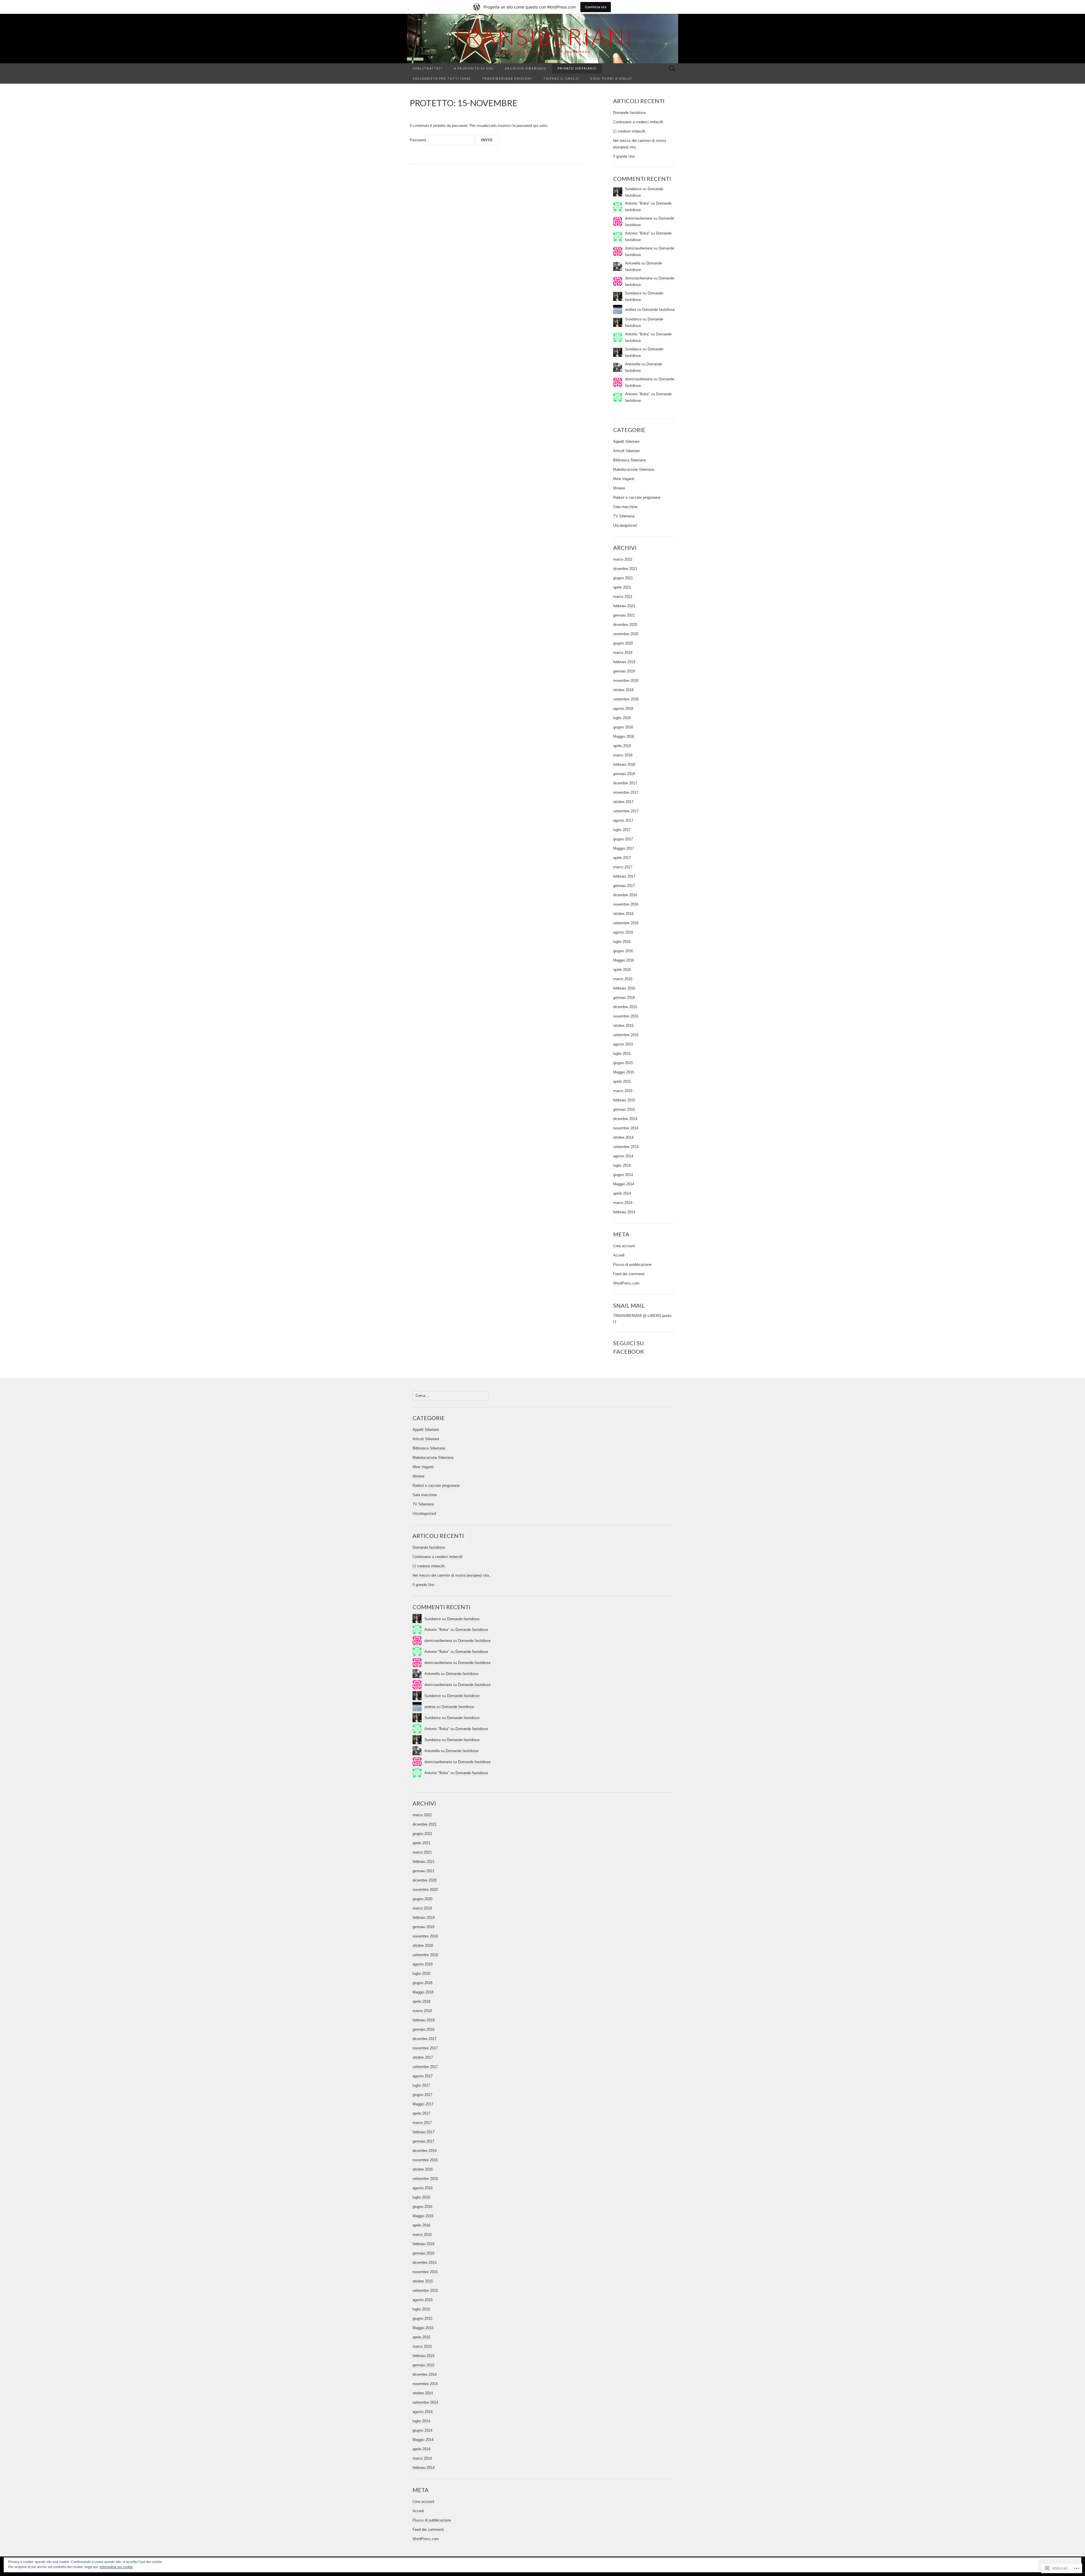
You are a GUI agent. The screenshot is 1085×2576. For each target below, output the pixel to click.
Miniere (619, 488)
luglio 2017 (622, 830)
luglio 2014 (622, 1165)
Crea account (624, 1246)
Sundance (633, 293)
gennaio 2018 (624, 774)
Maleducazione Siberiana (634, 469)
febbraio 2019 (624, 662)
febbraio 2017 (624, 876)
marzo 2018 (623, 755)
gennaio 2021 (624, 615)
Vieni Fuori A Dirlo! (611, 78)
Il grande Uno (624, 156)
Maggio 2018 (624, 736)
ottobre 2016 (623, 914)
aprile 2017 (622, 858)
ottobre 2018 (623, 690)
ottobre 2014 (623, 1137)
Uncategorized (625, 525)
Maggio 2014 (624, 1184)
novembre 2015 (626, 1016)
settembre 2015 (626, 1035)
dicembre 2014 (625, 1119)
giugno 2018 (623, 727)
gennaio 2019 (624, 671)
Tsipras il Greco (561, 78)
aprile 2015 (622, 1081)
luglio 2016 (622, 942)
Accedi (619, 1255)
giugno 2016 (623, 951)
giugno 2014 (623, 1175)
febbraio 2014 (624, 1212)
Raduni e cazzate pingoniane (637, 497)
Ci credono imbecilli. (630, 131)
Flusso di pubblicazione (632, 1265)
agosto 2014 (623, 1156)
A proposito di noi (474, 68)
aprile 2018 (622, 746)
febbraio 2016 (624, 988)
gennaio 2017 (624, 886)
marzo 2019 (623, 653)
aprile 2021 (622, 587)
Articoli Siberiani (626, 451)
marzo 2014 (623, 1203)
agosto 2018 (623, 708)
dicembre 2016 (625, 895)
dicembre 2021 (625, 569)
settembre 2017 (626, 811)
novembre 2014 (626, 1128)
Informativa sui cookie (116, 2567)
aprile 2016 (622, 970)
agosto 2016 (623, 932)
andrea (631, 310)
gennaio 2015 (624, 1109)
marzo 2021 (623, 597)
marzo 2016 (623, 979)
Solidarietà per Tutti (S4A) (442, 78)
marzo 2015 (623, 1091)
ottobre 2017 (623, 802)
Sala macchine (625, 507)
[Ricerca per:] (672, 69)
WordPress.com (626, 1283)
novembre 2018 (626, 681)
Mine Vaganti (624, 479)
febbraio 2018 (624, 764)
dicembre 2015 (625, 1007)
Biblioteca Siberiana (629, 460)
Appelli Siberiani (626, 441)
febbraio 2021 (624, 606)
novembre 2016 (626, 904)
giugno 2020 (623, 643)
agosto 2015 (623, 1044)
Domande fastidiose (629, 113)
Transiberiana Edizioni (507, 78)
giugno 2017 (623, 839)
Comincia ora (596, 7)
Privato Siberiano (577, 68)
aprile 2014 (622, 1193)
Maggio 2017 (624, 848)
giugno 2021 (623, 578)
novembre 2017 (626, 792)
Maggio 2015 (624, 1072)
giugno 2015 (623, 1063)
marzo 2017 (623, 867)
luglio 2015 (622, 1053)
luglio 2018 (622, 718)
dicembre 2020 (625, 625)
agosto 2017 (623, 820)
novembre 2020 (626, 634)
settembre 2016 (626, 923)
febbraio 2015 (624, 1100)
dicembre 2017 (625, 783)
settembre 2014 (626, 1147)
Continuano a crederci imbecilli (638, 122)
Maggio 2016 (624, 960)
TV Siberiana (624, 516)
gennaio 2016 (624, 998)
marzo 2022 (623, 559)
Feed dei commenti (629, 1274)
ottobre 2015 (623, 1026)
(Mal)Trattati (428, 68)
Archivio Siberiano (526, 68)
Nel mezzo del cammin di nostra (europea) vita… (453, 1575)
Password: (419, 140)
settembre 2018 (626, 699)
